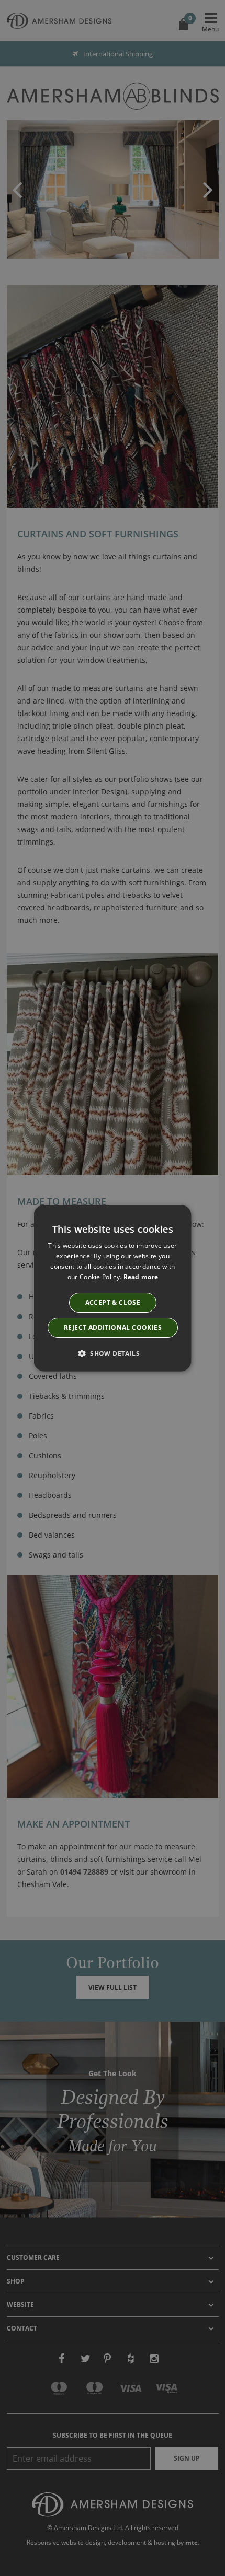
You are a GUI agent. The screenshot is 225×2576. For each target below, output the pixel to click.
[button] (112, 1353)
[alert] (113, 1288)
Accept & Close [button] (113, 1302)
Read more (140, 1276)
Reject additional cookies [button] (113, 1327)
